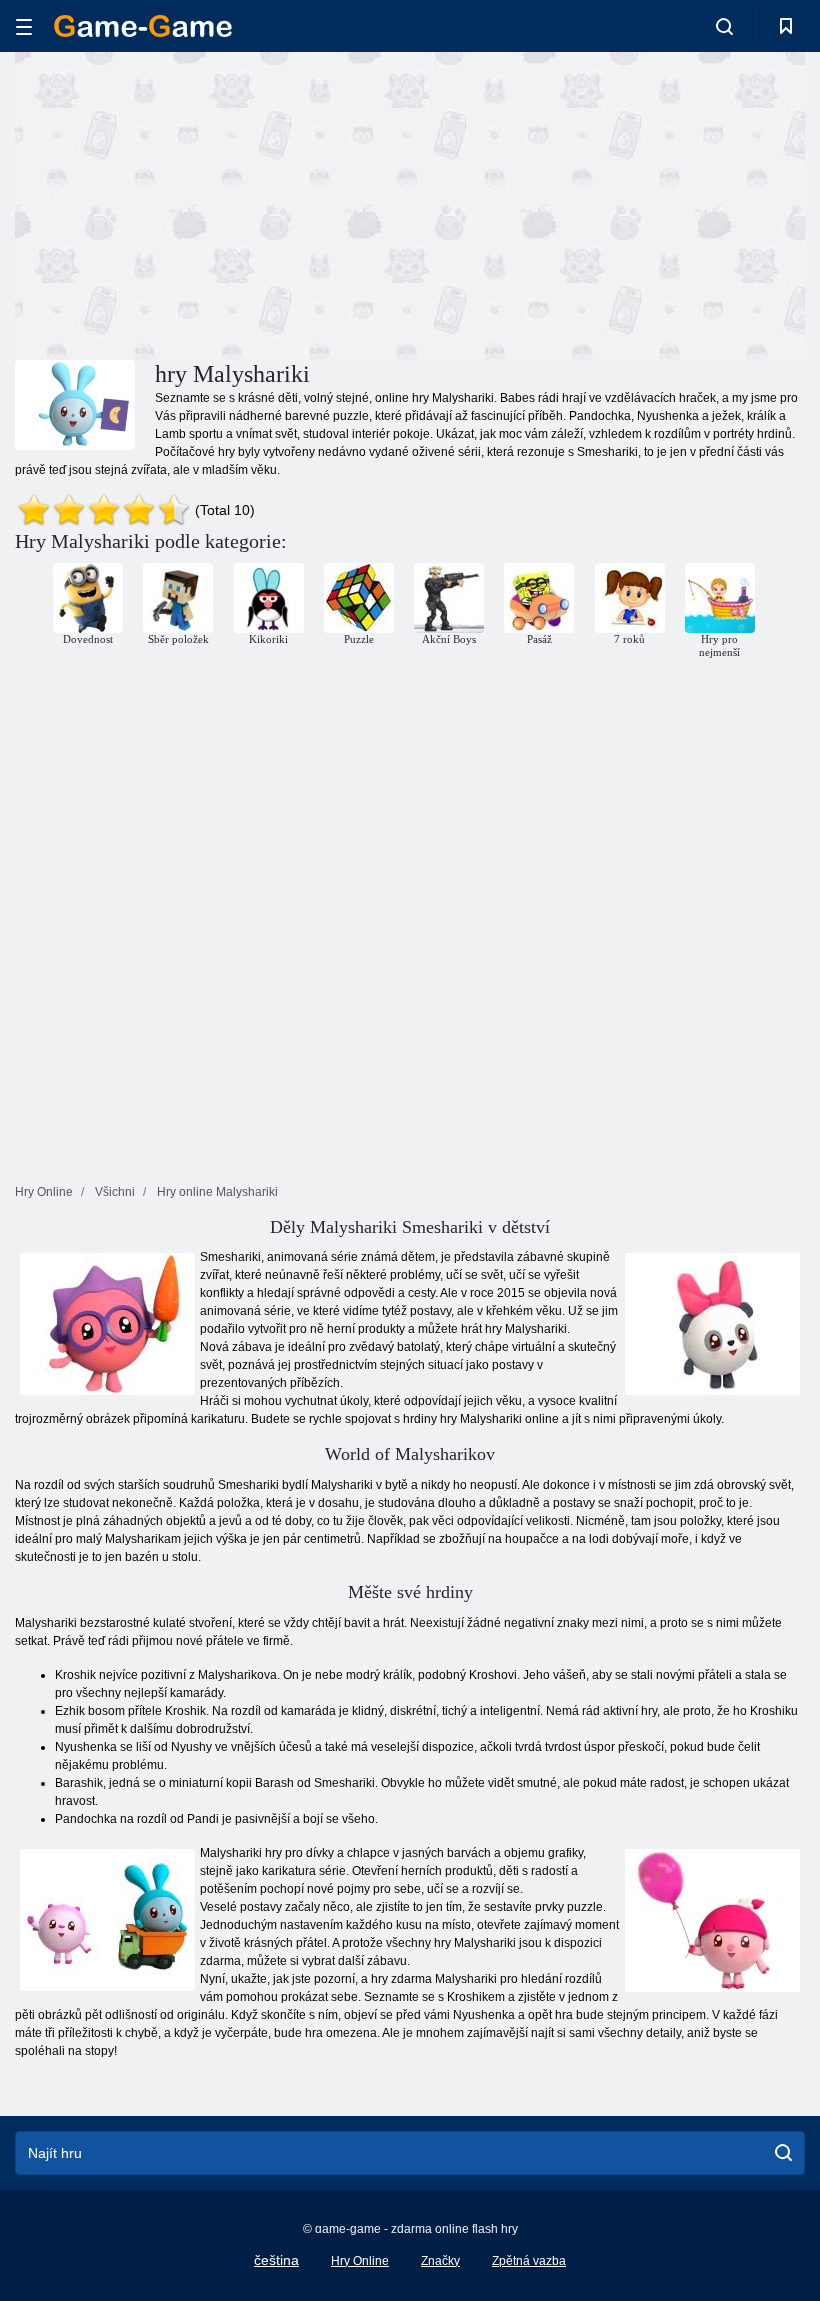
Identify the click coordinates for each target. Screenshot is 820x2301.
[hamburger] (24, 26)
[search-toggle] (724, 26)
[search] (783, 2153)
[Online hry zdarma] (143, 26)
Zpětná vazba (529, 2261)
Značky (440, 2261)
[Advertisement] (213, 203)
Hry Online (360, 2261)
